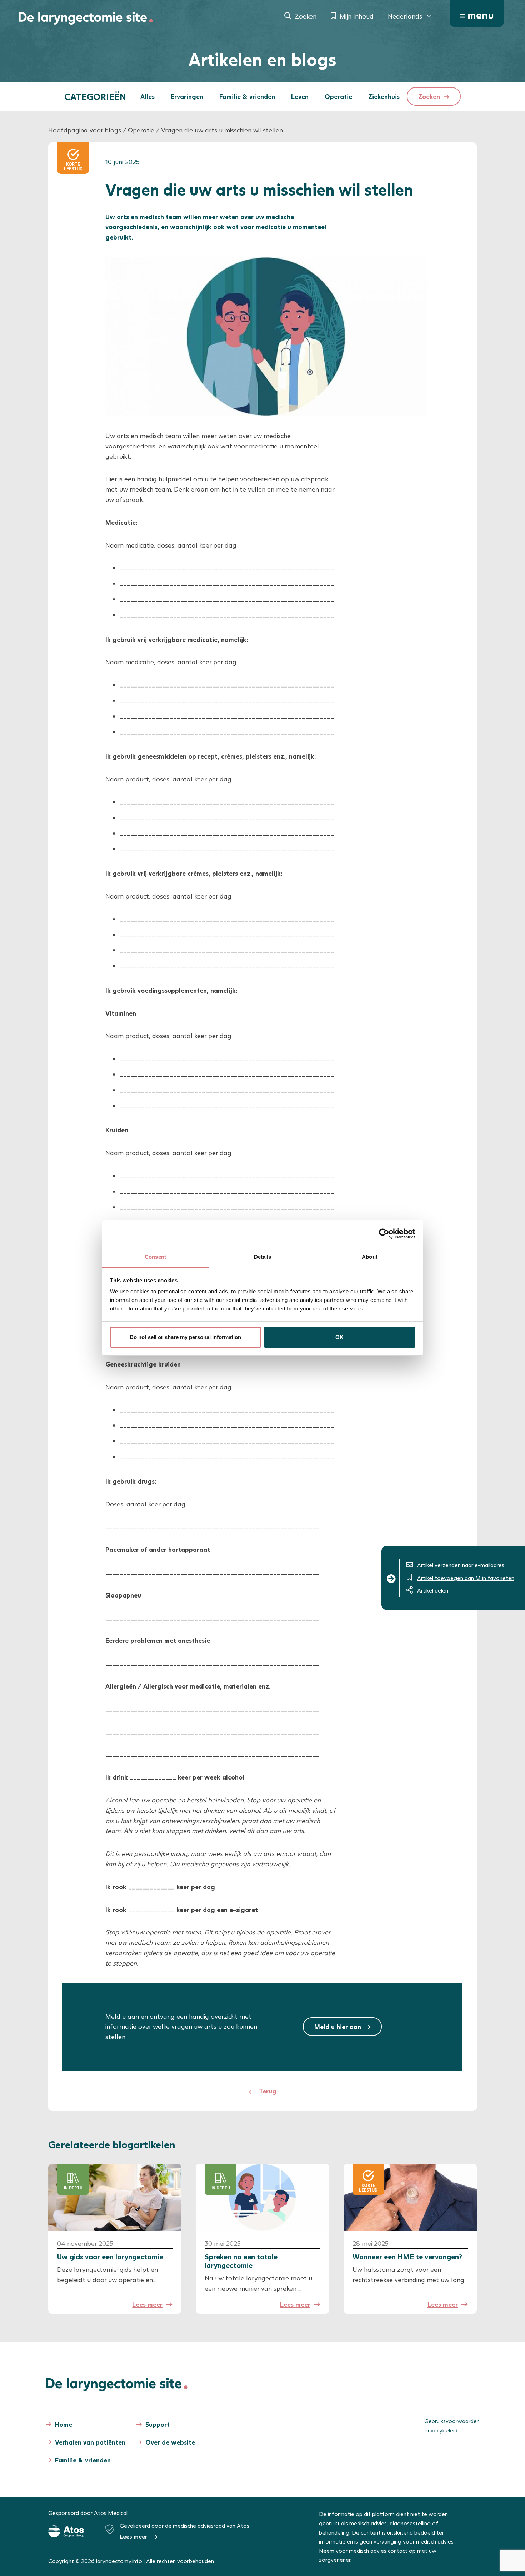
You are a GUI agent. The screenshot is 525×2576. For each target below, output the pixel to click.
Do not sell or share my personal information (185, 1337)
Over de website (170, 2442)
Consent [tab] (155, 1257)
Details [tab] (263, 1257)
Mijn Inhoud (357, 16)
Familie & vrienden (247, 96)
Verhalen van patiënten (90, 2442)
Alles (147, 96)
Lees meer (147, 2304)
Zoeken (306, 16)
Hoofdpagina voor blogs (85, 130)
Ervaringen (187, 96)
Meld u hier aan (338, 2027)
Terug (268, 2091)
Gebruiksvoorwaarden (452, 2421)
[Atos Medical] (66, 2531)
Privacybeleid (441, 2430)
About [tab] (370, 1257)
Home (64, 2424)
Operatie (338, 96)
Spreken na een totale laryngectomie (241, 2261)
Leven (300, 96)
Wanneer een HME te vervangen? (407, 2256)
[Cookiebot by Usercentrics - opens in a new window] (384, 1234)
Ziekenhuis (384, 96)
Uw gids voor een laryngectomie (111, 2256)
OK (339, 1337)
